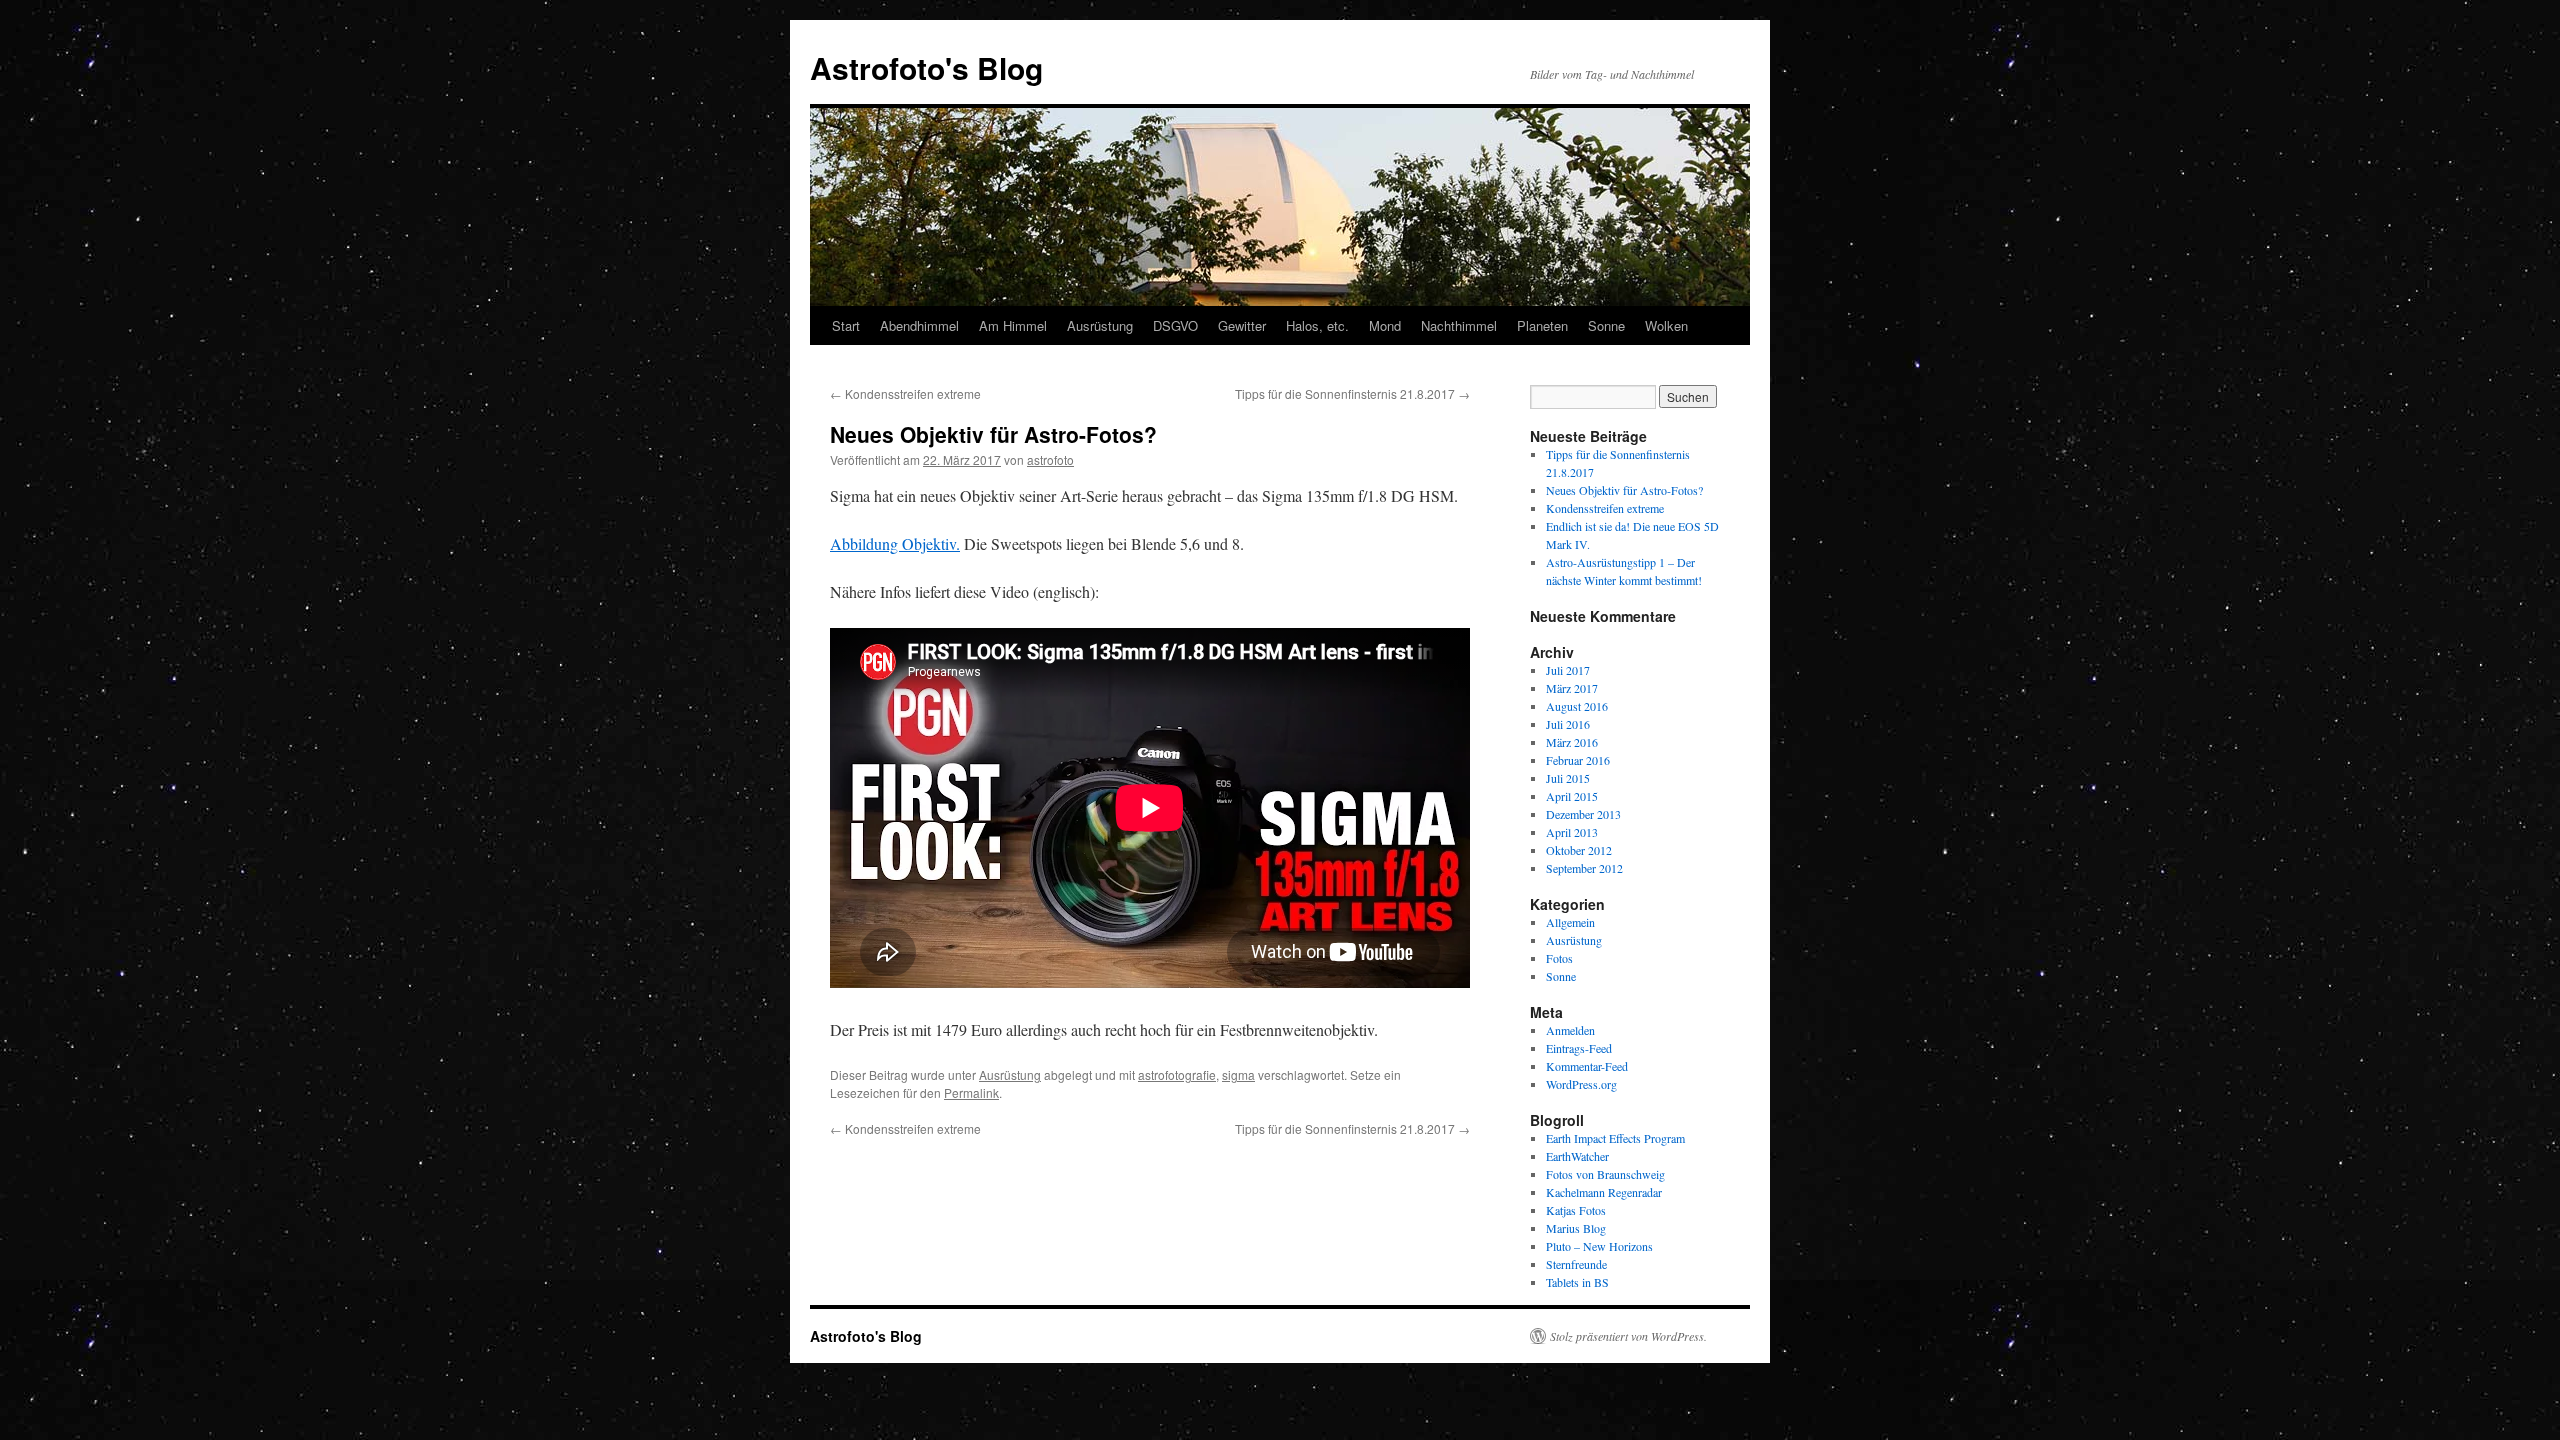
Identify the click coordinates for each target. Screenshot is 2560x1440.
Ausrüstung (1100, 325)
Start (846, 325)
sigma (1238, 1074)
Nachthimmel (1459, 325)
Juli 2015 (1568, 778)
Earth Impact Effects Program (1615, 1138)
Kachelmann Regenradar (1604, 1192)
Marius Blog (1576, 1228)
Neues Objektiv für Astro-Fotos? (1624, 490)
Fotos (1559, 958)
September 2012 (1584, 868)
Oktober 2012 (1579, 850)
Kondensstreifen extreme (905, 393)
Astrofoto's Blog (926, 67)
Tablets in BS (1577, 1282)
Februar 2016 (1578, 760)
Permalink (971, 1092)
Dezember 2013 (1583, 814)
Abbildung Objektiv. (895, 543)
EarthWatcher (1577, 1156)
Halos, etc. (1317, 325)
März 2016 (1572, 742)
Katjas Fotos (1576, 1210)
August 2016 (1577, 706)
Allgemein (1570, 922)
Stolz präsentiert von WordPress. (1628, 1336)
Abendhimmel (919, 325)
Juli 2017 (1568, 670)
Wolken (1666, 325)
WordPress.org (1581, 1084)
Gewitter (1242, 325)
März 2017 (1572, 688)
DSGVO (1175, 325)
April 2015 (1572, 796)
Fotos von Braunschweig (1605, 1174)
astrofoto (1050, 459)
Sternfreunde (1576, 1264)
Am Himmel (1013, 325)
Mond (1385, 325)
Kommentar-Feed (1587, 1066)
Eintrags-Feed (1579, 1048)
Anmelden (1570, 1030)
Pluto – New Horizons (1599, 1246)
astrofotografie (1177, 1074)
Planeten (1542, 325)
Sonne (1606, 325)
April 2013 (1572, 832)
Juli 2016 (1568, 724)
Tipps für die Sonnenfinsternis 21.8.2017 (1352, 393)
